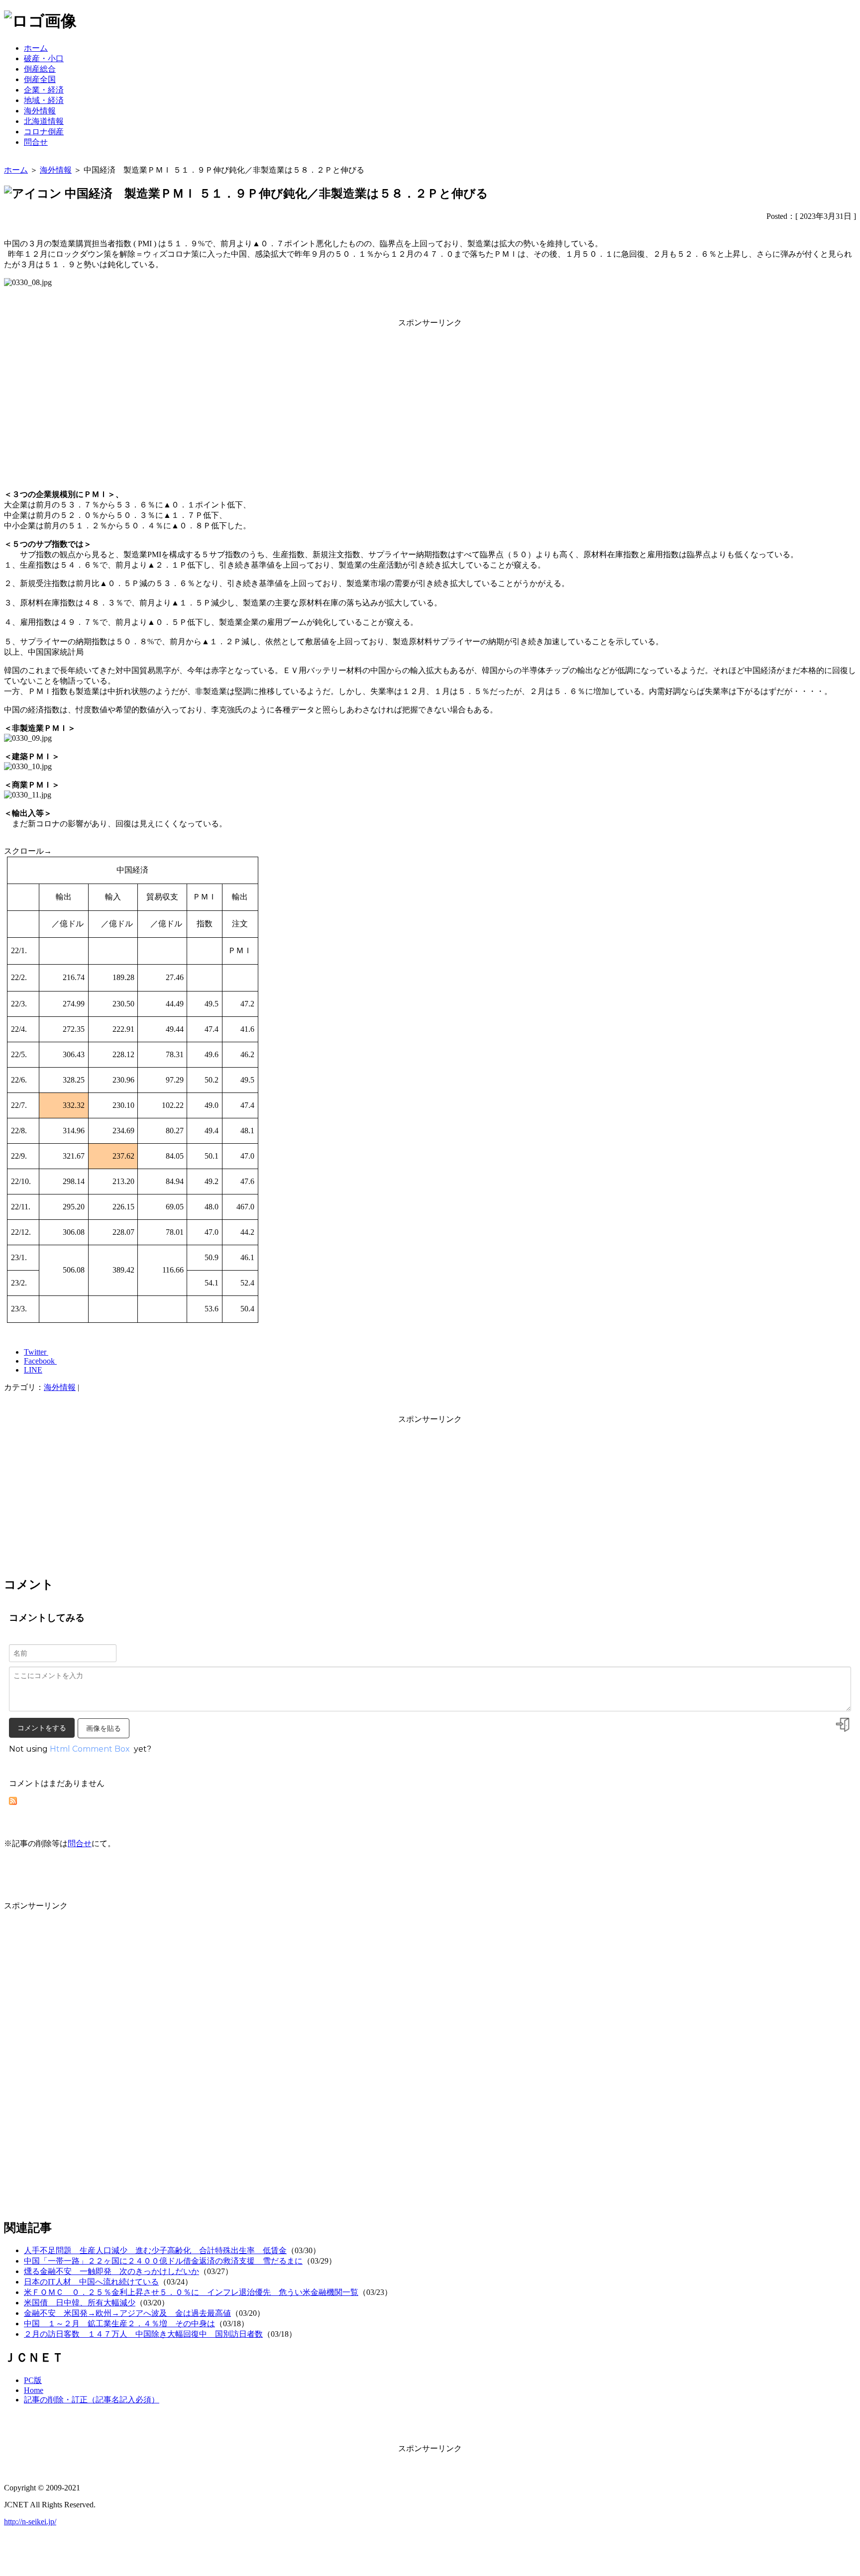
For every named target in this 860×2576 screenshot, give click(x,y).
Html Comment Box (90, 1749)
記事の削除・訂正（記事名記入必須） (92, 2400)
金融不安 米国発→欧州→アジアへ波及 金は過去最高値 (127, 2313)
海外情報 (40, 111)
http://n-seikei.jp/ (30, 2522)
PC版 (33, 2380)
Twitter (36, 1352)
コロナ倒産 (44, 132)
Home (34, 2390)
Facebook (40, 1361)
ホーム (36, 48)
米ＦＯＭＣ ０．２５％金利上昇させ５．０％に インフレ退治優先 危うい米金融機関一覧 (191, 2292)
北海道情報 (44, 121)
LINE (33, 1370)
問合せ (36, 142)
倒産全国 (40, 79)
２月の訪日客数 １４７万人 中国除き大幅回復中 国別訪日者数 (143, 2334)
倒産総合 (40, 69)
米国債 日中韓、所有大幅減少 (80, 2303)
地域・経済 (44, 100)
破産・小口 (44, 58)
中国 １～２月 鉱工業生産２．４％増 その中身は (119, 2324)
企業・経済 (44, 90)
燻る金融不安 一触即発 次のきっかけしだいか (111, 2271)
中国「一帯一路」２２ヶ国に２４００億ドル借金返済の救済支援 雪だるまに (163, 2261)
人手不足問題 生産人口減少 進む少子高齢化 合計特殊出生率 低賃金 (155, 2250)
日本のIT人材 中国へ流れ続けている (91, 2282)
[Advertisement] (430, 398)
